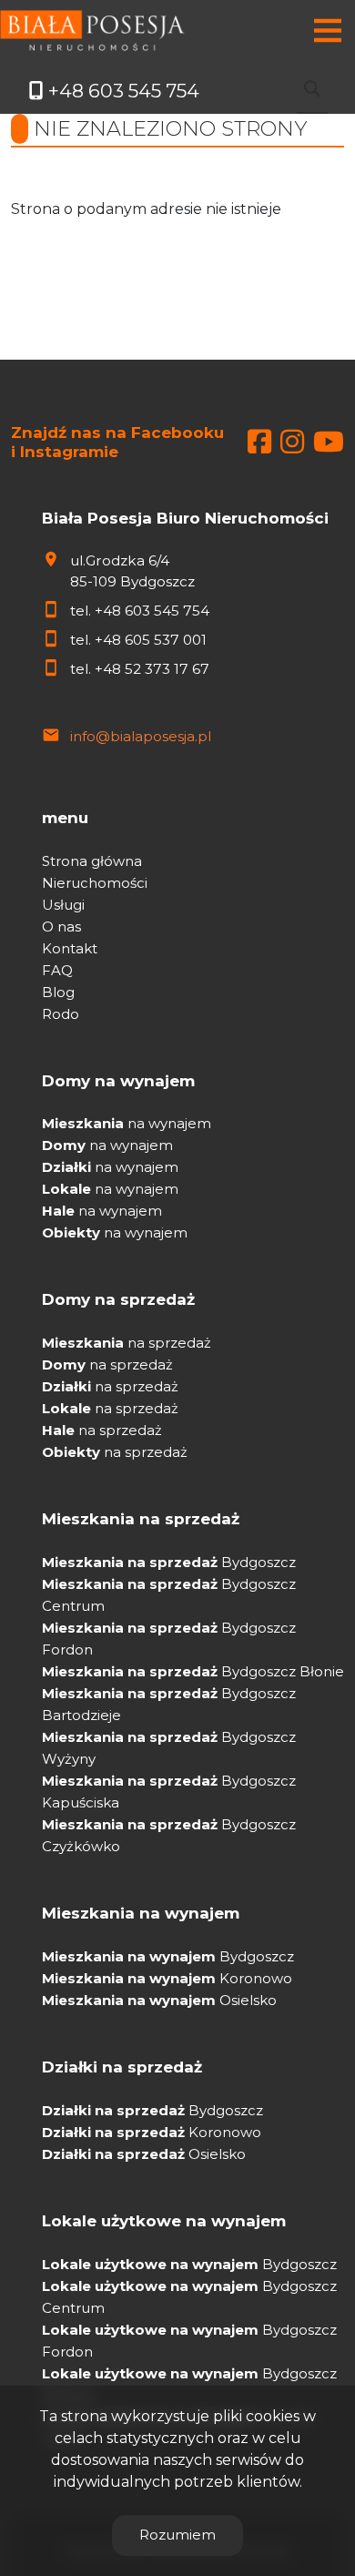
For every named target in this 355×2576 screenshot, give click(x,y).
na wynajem (127, 1123)
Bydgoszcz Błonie (193, 1671)
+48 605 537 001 (151, 640)
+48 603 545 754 (152, 611)
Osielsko (159, 2000)
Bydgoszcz (169, 1562)
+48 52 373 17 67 (152, 669)
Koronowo (167, 1978)
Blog (58, 992)
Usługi (63, 905)
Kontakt (70, 948)
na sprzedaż (127, 1343)
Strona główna (92, 861)
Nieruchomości (95, 883)
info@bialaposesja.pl (141, 736)
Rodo (61, 1014)
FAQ (57, 970)
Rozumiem (177, 2535)
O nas (61, 927)
